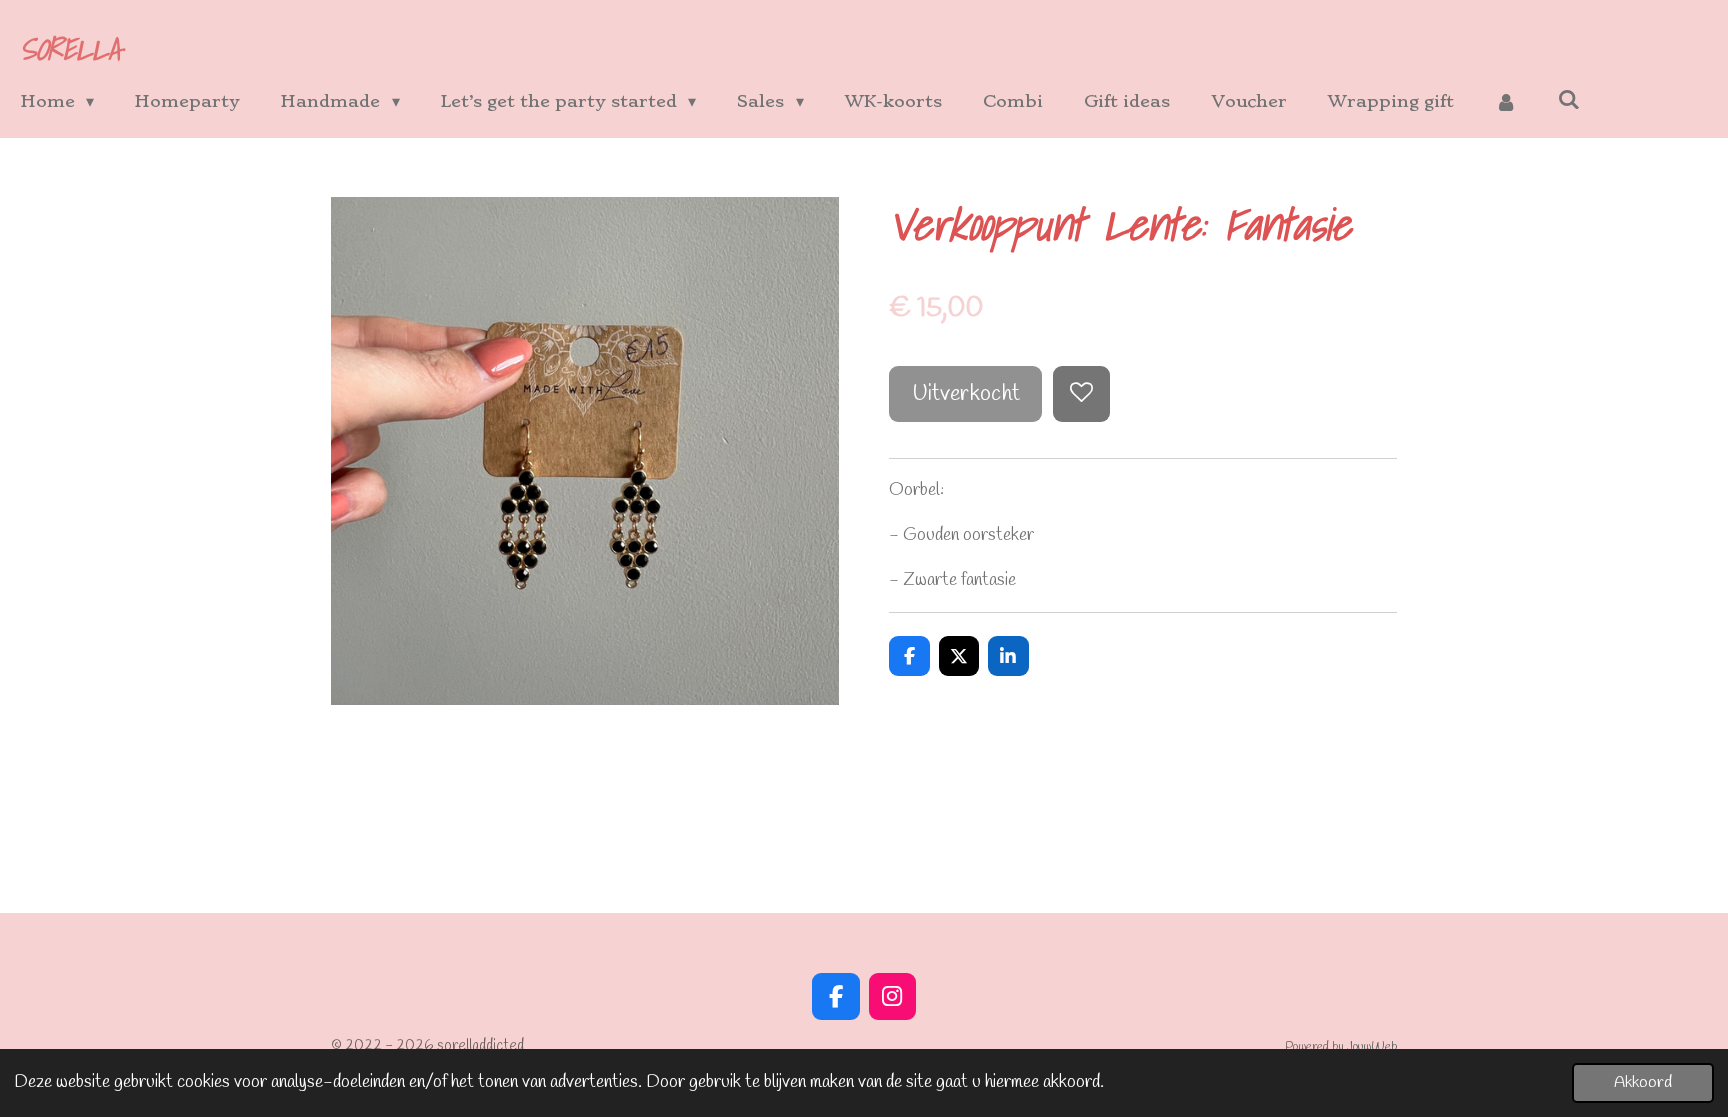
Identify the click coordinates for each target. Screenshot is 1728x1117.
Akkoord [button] (1643, 1082)
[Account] (1506, 101)
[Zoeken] (1569, 99)
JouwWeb (1372, 1046)
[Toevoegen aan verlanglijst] (1081, 394)
